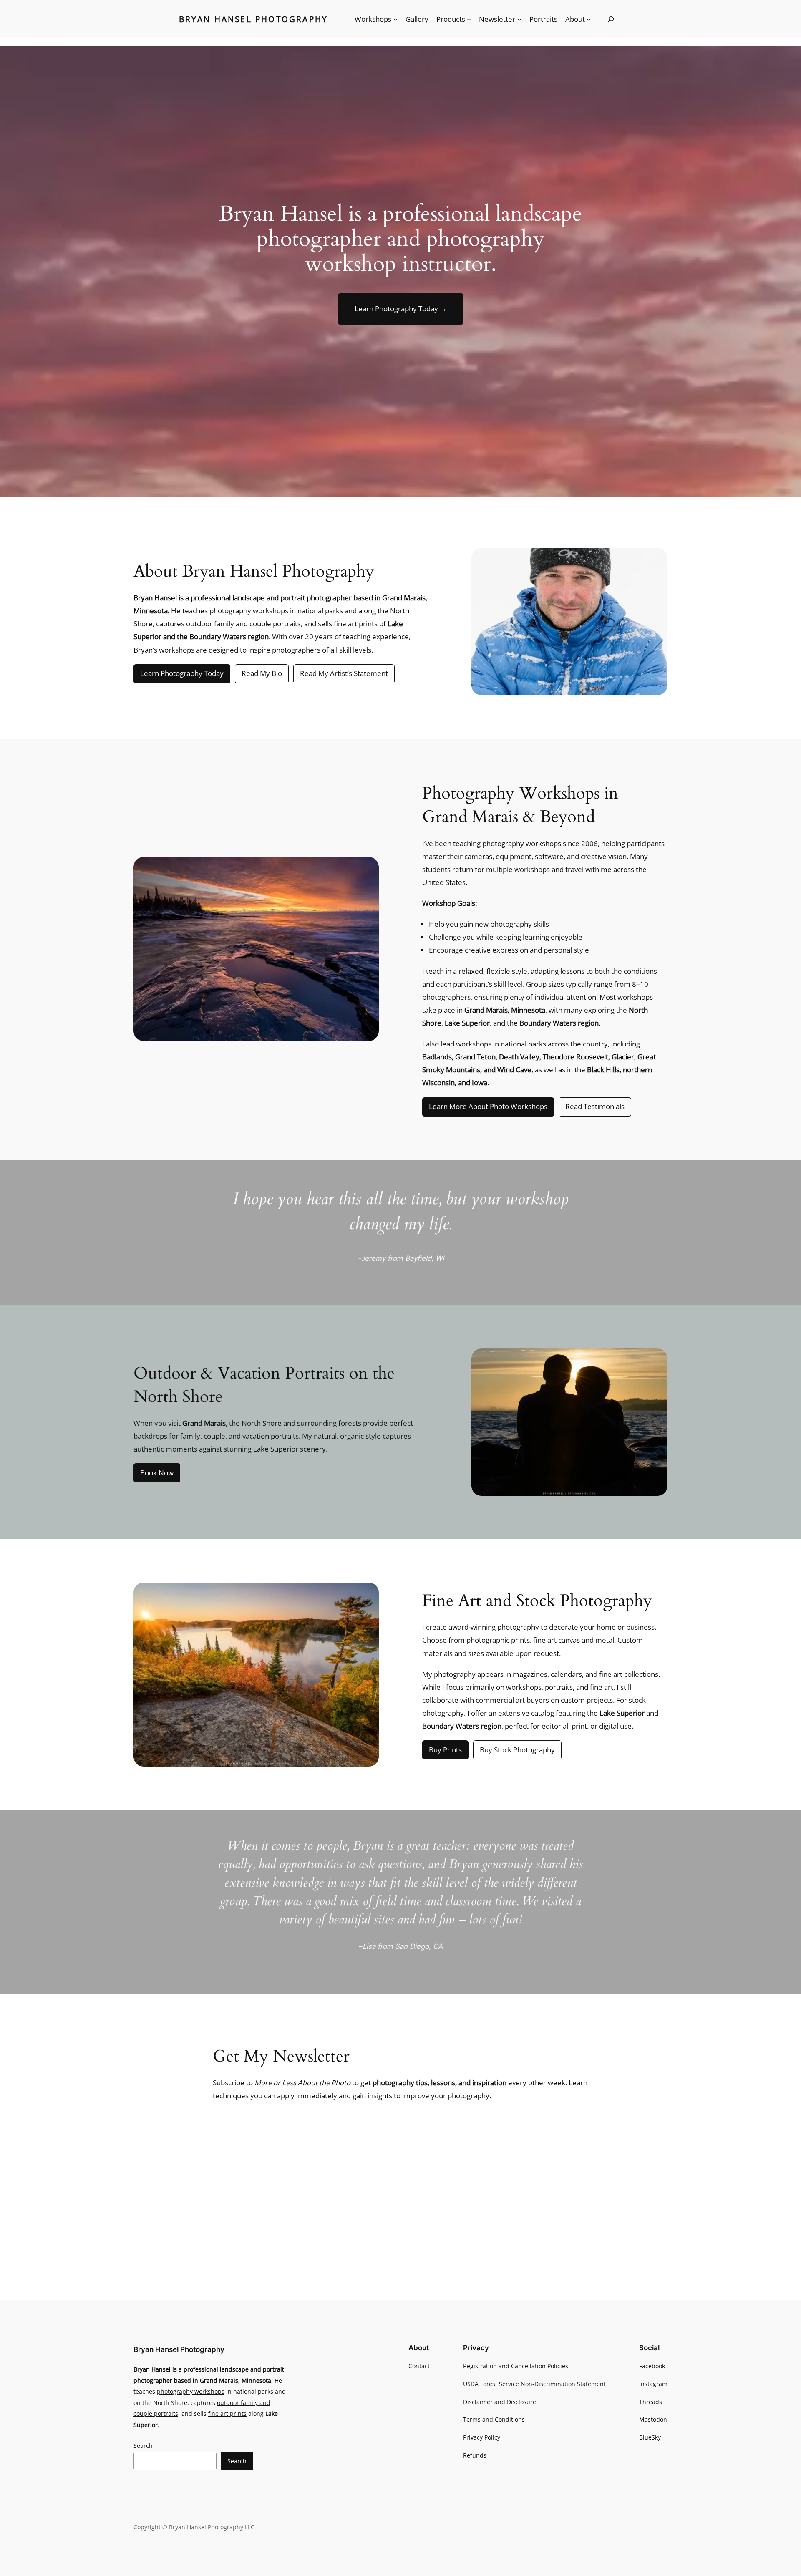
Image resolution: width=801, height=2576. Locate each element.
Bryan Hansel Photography (254, 19)
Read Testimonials (595, 1106)
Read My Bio (262, 673)
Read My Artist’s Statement (344, 673)
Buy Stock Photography (517, 1750)
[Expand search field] (611, 19)
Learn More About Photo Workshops (488, 1106)
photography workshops (191, 2391)
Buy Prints (445, 1750)
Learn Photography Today (401, 309)
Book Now (157, 1473)
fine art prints (227, 2413)
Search (143, 2446)
